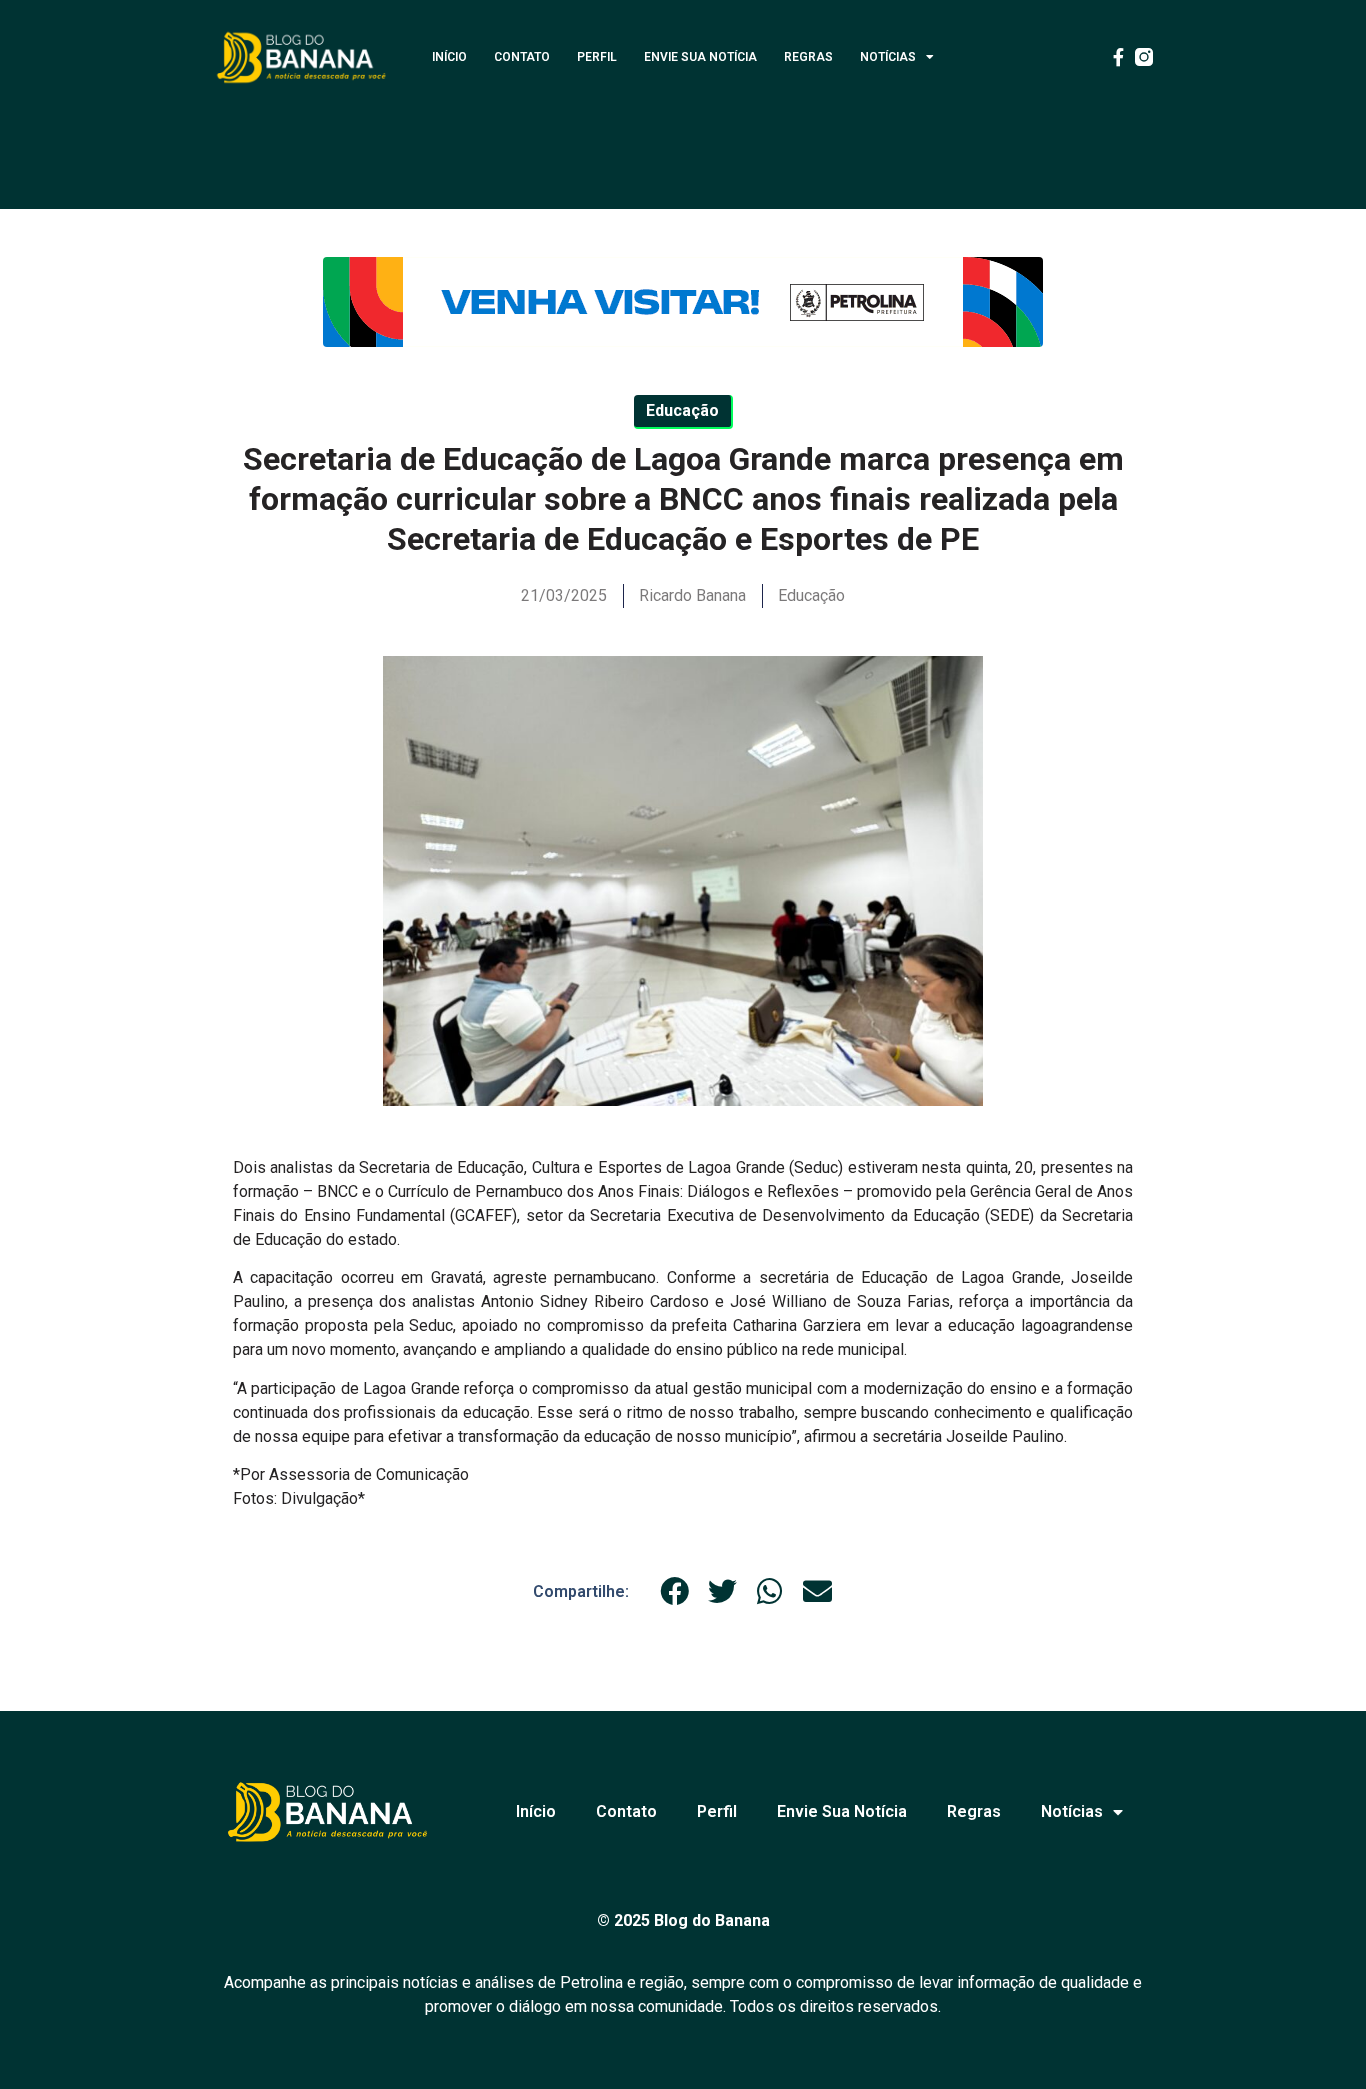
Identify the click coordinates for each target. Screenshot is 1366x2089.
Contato (522, 57)
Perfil (597, 57)
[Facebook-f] (1118, 57)
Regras (808, 57)
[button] (675, 1591)
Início (449, 57)
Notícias (888, 57)
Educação (811, 595)
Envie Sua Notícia (700, 57)
